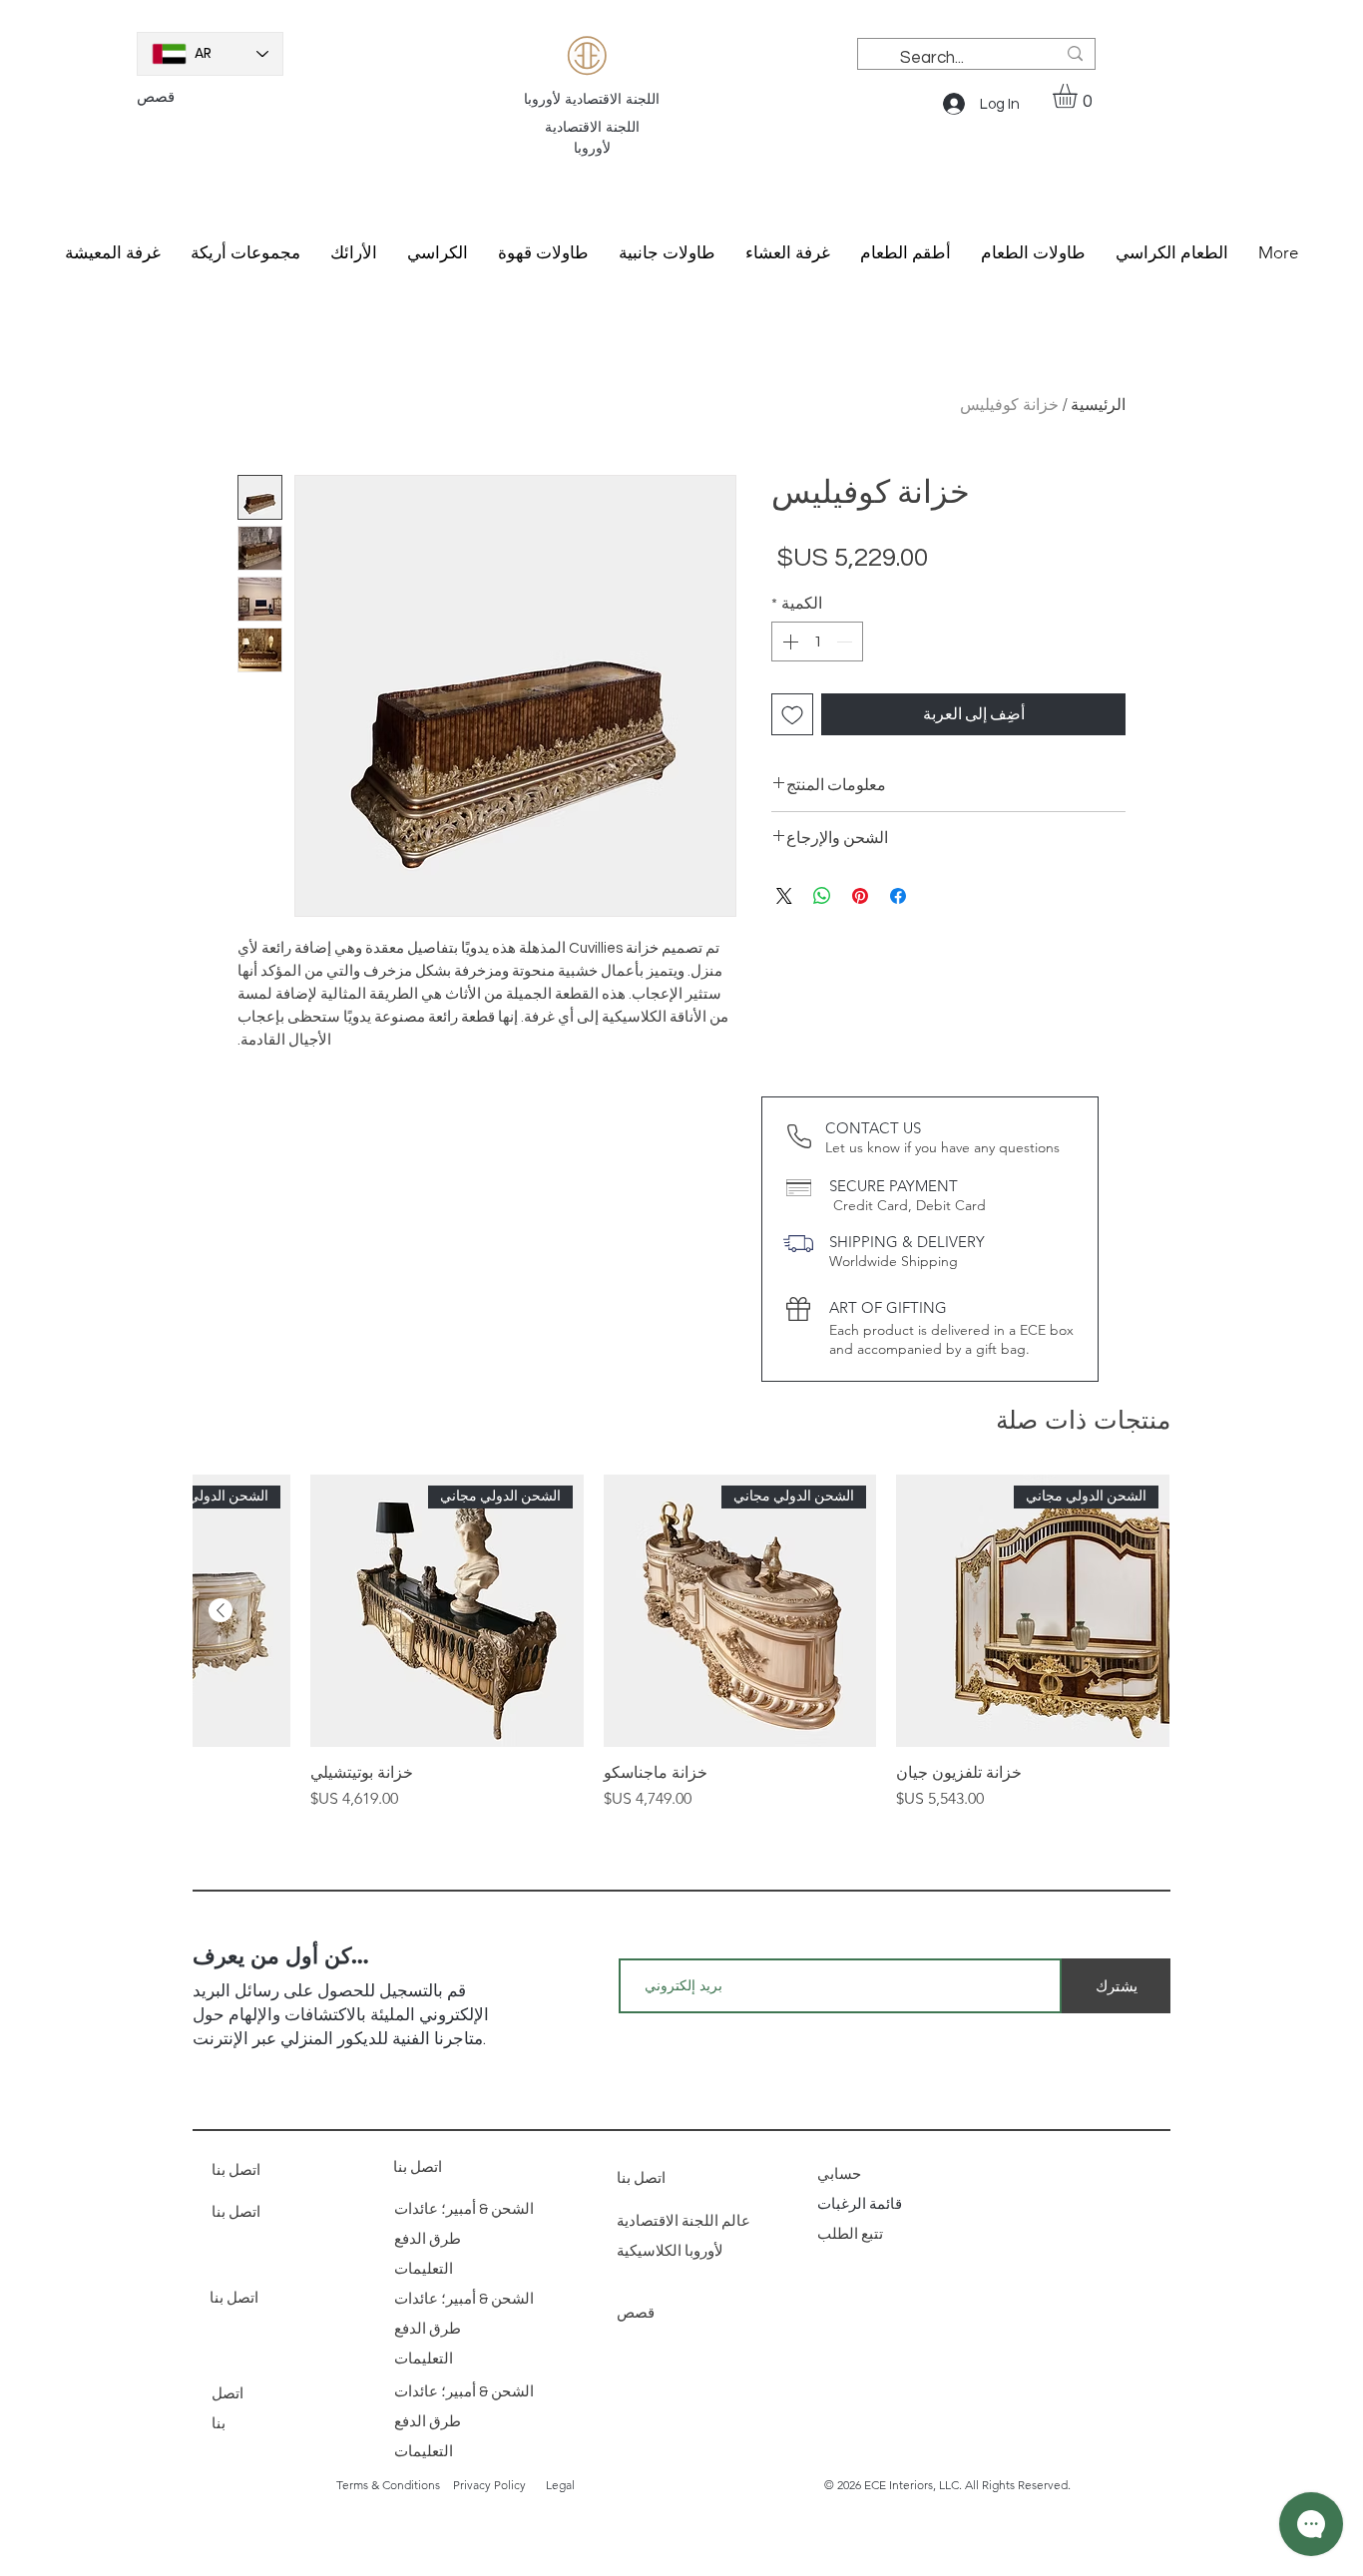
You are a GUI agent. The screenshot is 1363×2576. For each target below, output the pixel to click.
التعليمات (424, 2269)
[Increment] (788, 642)
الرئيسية (1098, 404)
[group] (681, 1643)
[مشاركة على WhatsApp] (822, 896)
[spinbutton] (817, 642)
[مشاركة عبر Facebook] (898, 896)
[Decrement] (846, 642)
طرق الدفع (428, 2239)
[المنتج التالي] (221, 1610)
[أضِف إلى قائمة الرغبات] (792, 714)
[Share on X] (784, 896)
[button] (1079, 96)
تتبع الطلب (852, 2234)
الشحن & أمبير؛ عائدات (464, 2209)
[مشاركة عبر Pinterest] (860, 896)
